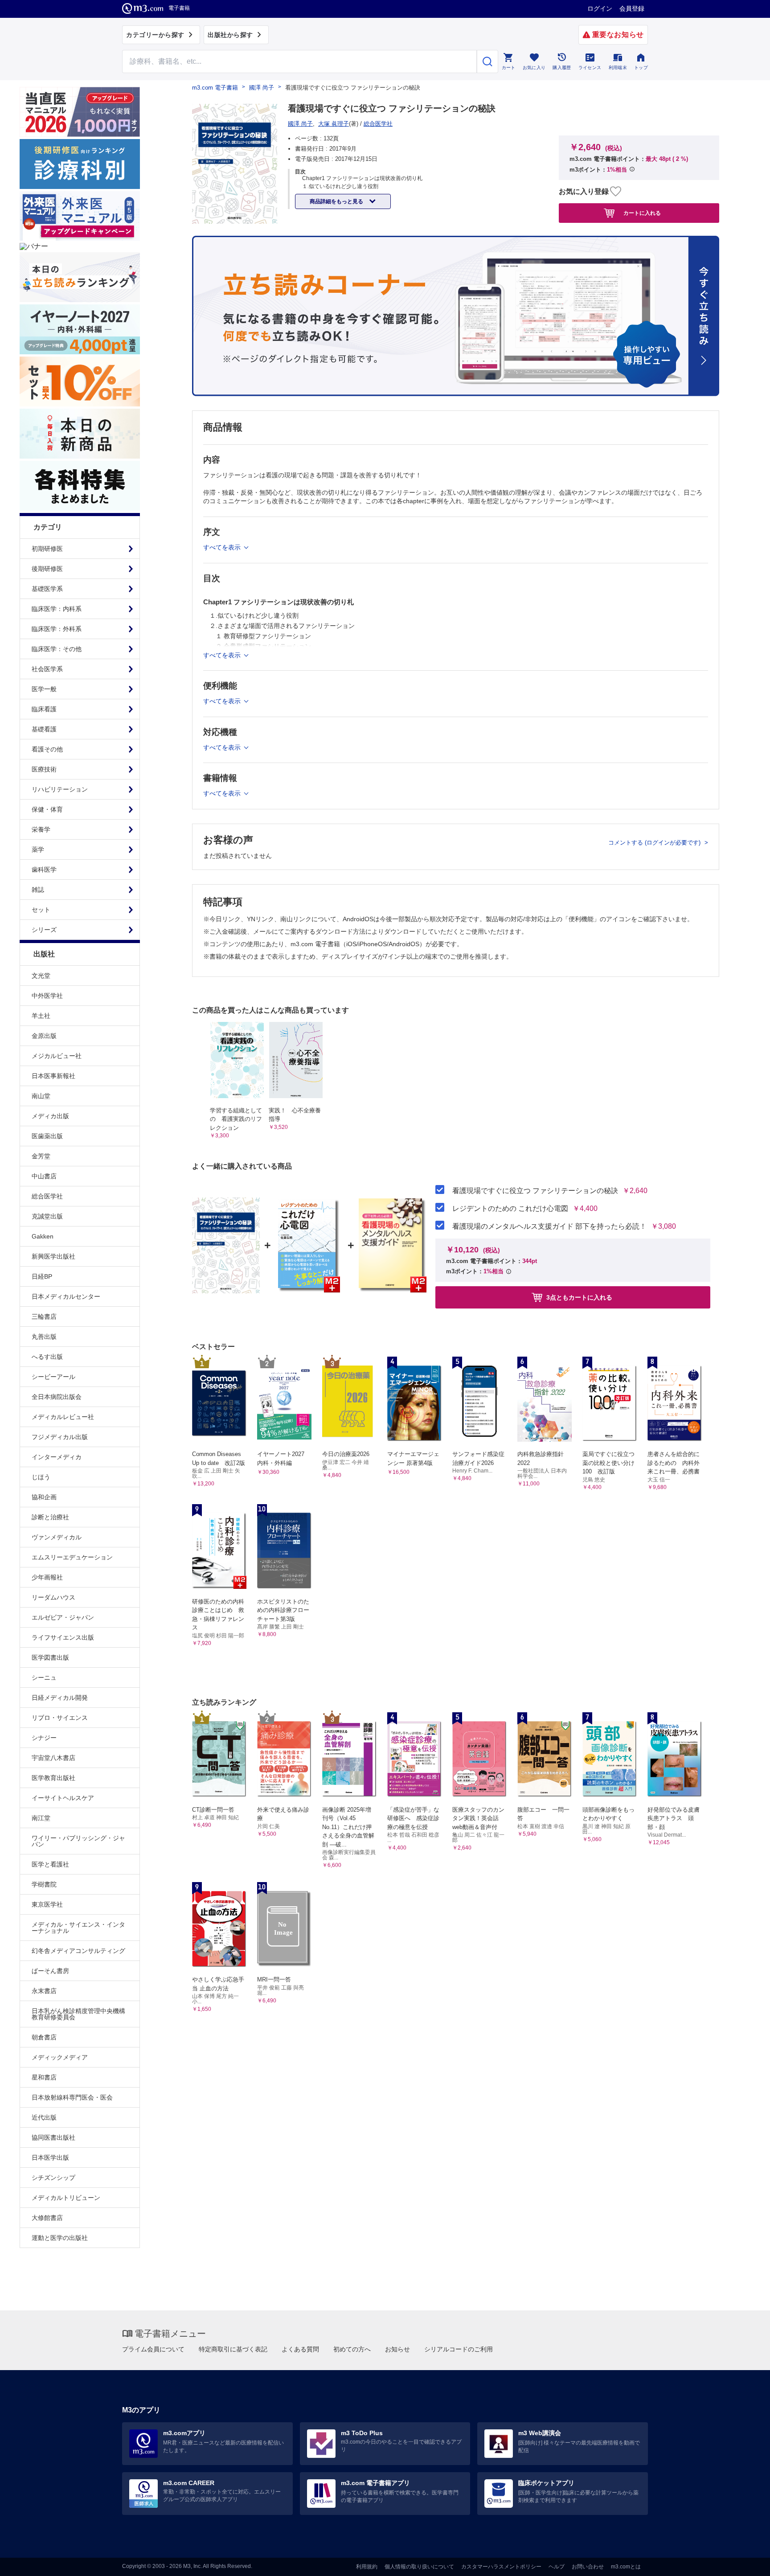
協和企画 (44, 1497)
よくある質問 (300, 2349)
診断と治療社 (50, 1517)
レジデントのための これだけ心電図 (510, 1209)
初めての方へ (352, 2349)
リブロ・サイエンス (60, 1718)
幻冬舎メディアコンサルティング (78, 1951)
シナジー (44, 1738)
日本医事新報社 (53, 1076)
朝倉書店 (44, 2037)
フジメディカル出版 (60, 1437)
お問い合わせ (588, 2567)
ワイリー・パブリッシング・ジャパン (78, 1841)
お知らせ (397, 2349)
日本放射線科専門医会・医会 (72, 2097)
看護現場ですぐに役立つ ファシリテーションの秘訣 (535, 1191)
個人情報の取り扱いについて (419, 2567)
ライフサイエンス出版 (63, 1637)
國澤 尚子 (262, 88)
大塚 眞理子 (334, 124)
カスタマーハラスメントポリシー (501, 2567)
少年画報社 (47, 1577)
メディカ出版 (50, 1116)
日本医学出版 (50, 2158)
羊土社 (41, 1016)
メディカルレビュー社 (63, 1417)
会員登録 (632, 8)
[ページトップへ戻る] (745, 2562)
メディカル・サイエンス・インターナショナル (78, 1928)
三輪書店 (44, 1317)
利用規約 (367, 2567)
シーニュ (44, 1678)
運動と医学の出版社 (60, 2238)
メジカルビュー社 (57, 1056)
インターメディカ (57, 1457)
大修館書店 (47, 2218)
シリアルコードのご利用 (459, 2349)
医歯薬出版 (47, 1136)
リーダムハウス (53, 1597)
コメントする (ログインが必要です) (655, 843)
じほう (41, 1477)
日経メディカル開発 (60, 1698)
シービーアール (53, 1377)
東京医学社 (47, 1904)
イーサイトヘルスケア (63, 1798)
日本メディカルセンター (66, 1296)
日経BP (42, 1276)
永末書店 (44, 1991)
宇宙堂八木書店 (53, 1758)
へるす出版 (47, 1357)
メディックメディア (60, 2057)
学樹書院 (44, 1884)
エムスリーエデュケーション (72, 1557)
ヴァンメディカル (57, 1537)
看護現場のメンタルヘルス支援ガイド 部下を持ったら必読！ (549, 1226)
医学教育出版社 (53, 1778)
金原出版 (44, 1036)
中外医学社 (47, 996)
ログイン (600, 8)
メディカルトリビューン (66, 2198)
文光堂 (41, 976)
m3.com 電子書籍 (215, 88)
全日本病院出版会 (57, 1397)
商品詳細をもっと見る (337, 201)
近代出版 (44, 2117)
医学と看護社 (50, 1864)
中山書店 (44, 1176)
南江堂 (41, 1818)
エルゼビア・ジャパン (63, 1617)
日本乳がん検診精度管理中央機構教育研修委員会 (78, 2014)
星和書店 (44, 2077)
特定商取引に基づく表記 (233, 2349)
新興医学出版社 (53, 1256)
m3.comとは (626, 2567)
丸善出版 (44, 1337)
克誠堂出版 (47, 1216)
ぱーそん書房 (50, 1971)
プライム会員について (153, 2349)
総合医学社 (47, 1196)
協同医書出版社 (53, 2137)
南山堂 (41, 1096)
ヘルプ (557, 2567)
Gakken (43, 1236)
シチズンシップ (53, 2178)
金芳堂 (41, 1156)
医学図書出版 (50, 1657)
